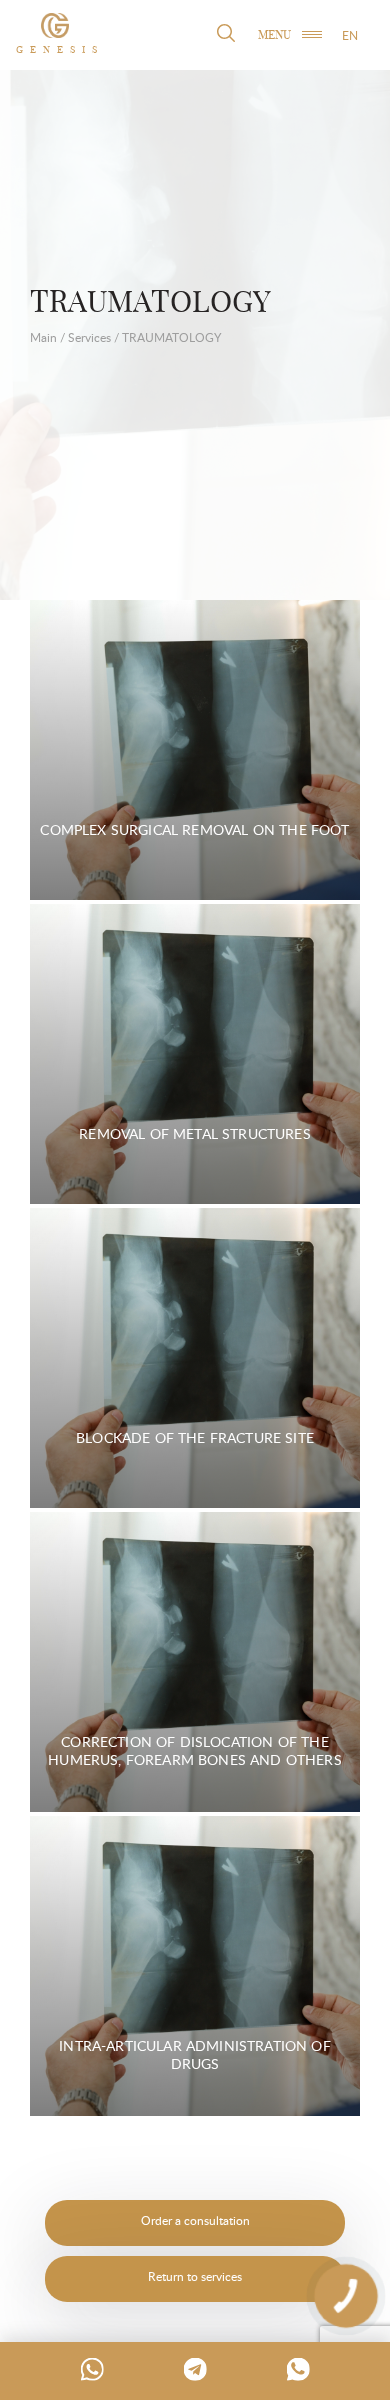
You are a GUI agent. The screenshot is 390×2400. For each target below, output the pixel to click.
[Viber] (298, 2369)
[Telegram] (195, 2369)
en (350, 35)
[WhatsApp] (92, 2369)
